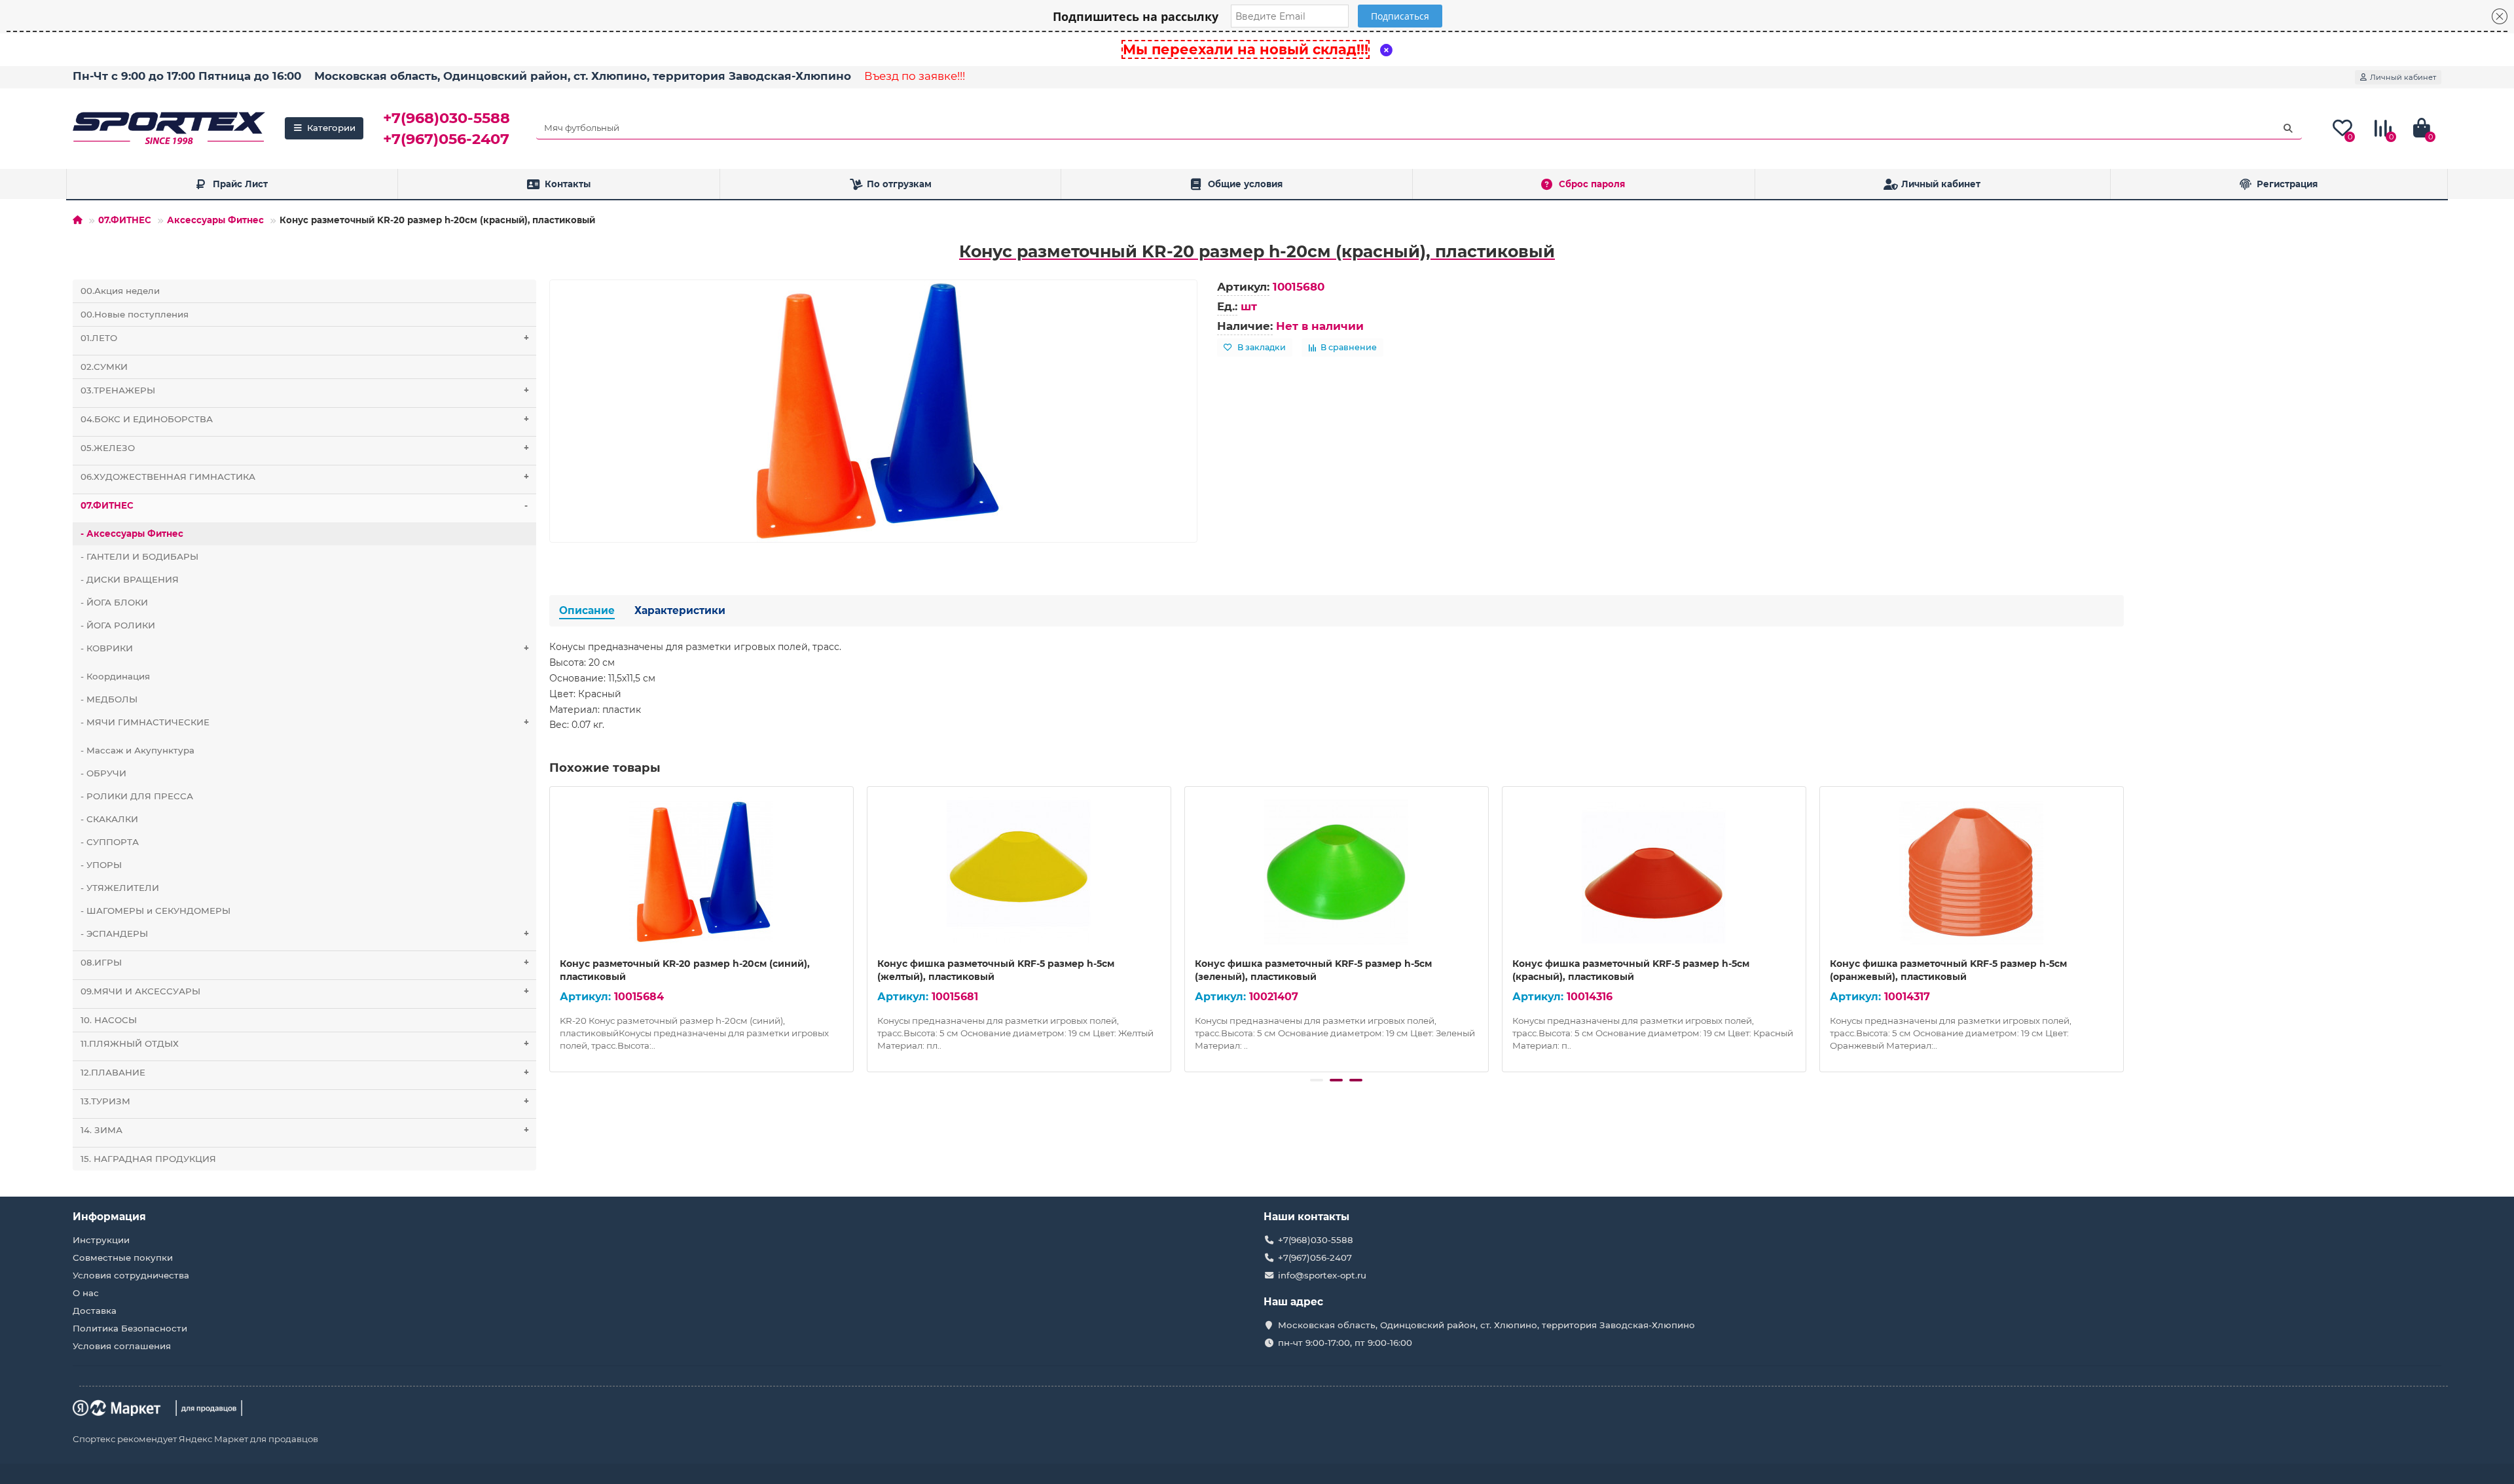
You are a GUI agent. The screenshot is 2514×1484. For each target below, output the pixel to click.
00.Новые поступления (135, 314)
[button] (1317, 1080)
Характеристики (680, 610)
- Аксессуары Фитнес (132, 534)
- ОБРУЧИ (103, 773)
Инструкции (101, 1240)
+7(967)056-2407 (446, 139)
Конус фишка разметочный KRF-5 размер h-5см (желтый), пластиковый (996, 970)
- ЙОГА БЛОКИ (114, 602)
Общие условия (1245, 184)
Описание (587, 610)
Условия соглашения (122, 1346)
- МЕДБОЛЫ (109, 699)
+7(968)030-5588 (446, 118)
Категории (331, 128)
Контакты (568, 184)
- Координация (115, 676)
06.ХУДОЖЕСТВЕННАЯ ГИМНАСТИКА (305, 477)
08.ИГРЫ (305, 962)
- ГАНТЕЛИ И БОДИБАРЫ (139, 556)
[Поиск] (2288, 128)
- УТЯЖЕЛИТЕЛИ (120, 888)
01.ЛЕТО (305, 338)
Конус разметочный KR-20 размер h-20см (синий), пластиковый (685, 970)
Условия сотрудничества (131, 1275)
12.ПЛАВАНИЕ (305, 1072)
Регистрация (2287, 184)
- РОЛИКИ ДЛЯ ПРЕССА (137, 796)
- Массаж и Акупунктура (137, 750)
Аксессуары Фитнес (215, 220)
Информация (109, 1217)
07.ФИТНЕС (125, 220)
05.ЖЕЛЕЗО (305, 448)
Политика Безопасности (130, 1328)
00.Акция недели (120, 291)
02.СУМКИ (104, 367)
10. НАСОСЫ (109, 1020)
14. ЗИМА (305, 1130)
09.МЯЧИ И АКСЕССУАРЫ (305, 991)
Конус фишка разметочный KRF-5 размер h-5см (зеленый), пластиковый (1313, 970)
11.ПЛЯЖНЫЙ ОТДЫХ (305, 1043)
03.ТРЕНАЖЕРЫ (305, 390)
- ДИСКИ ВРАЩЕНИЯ (130, 579)
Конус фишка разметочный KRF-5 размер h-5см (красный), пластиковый (1631, 970)
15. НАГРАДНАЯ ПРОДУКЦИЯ (148, 1159)
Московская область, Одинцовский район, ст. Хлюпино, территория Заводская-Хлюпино (583, 76)
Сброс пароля (1592, 184)
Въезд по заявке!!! (915, 76)
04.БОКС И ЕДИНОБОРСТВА (305, 419)
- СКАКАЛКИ (109, 819)
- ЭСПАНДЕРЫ (305, 933)
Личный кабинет (1941, 184)
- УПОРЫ (101, 865)
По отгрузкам (899, 184)
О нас (86, 1293)
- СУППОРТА (110, 842)
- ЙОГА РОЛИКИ (118, 625)
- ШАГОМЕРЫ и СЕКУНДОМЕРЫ (155, 911)
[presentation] (551, 927)
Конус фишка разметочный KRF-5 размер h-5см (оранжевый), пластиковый (1948, 970)
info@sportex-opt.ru (1322, 1275)
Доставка (95, 1311)
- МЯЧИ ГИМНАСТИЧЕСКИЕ (305, 722)
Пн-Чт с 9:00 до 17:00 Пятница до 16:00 (187, 76)
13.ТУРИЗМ (305, 1101)
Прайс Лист (240, 184)
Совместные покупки (123, 1258)
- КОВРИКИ (305, 648)
